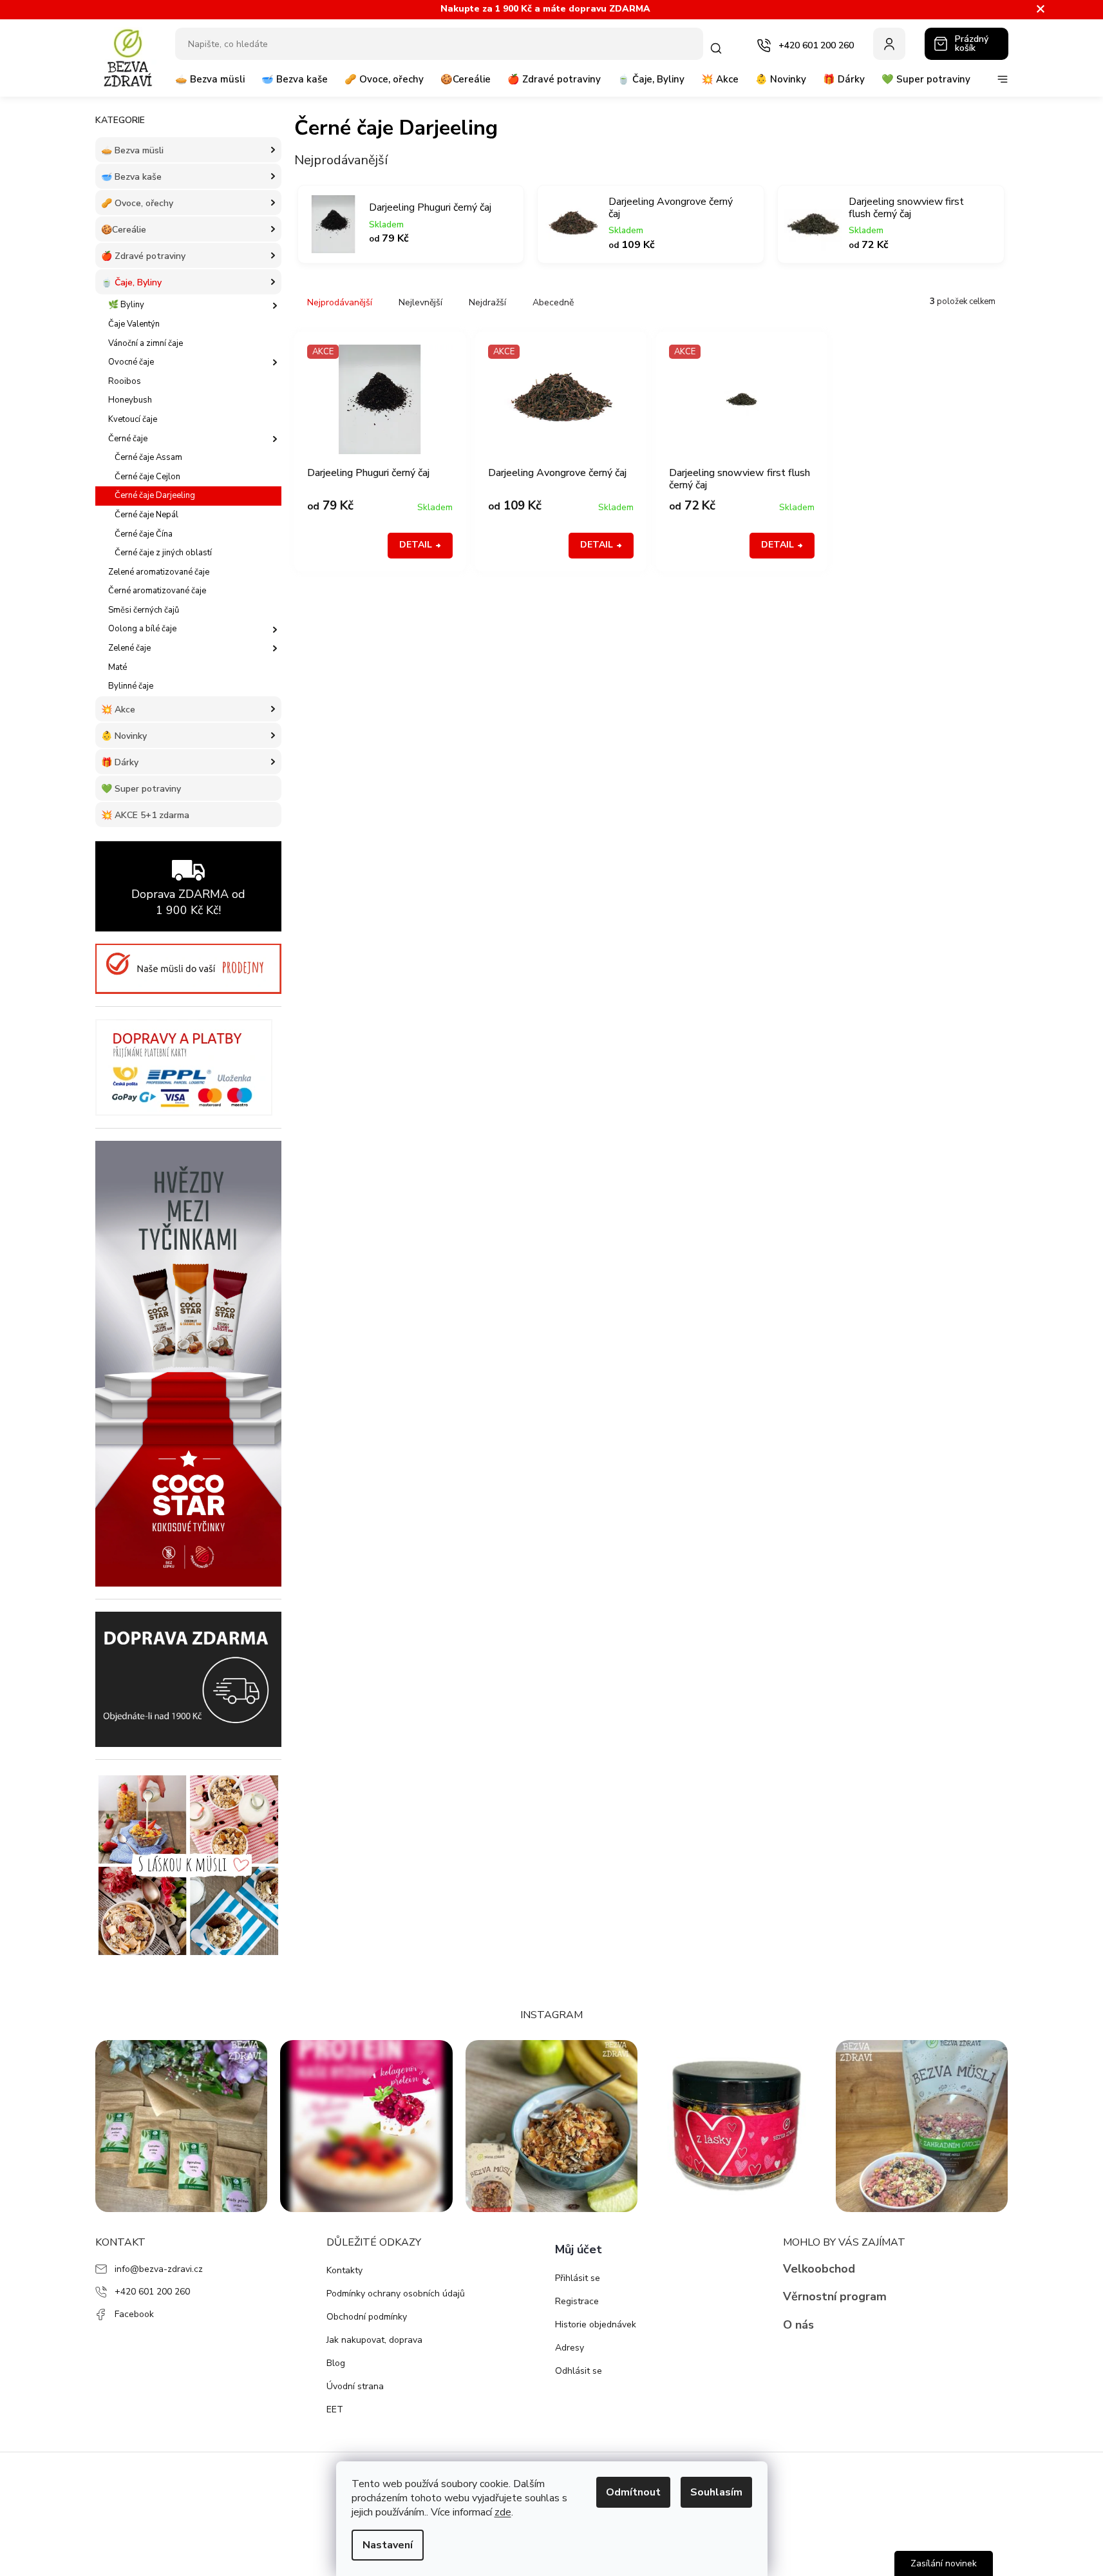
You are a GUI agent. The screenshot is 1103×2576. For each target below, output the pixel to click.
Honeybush (130, 400)
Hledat (719, 48)
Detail (416, 545)
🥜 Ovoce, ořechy (137, 203)
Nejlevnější (420, 302)
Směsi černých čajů (144, 610)
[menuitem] (210, 84)
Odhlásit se (579, 2371)
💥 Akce (118, 710)
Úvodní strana (355, 2386)
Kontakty (344, 2270)
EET (335, 2409)
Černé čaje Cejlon (147, 477)
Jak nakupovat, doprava (374, 2340)
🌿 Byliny (126, 305)
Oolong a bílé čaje (142, 629)
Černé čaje (128, 439)
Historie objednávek (596, 2324)
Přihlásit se (578, 2278)
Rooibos (125, 381)
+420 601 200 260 (152, 2292)
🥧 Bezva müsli (132, 150)
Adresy (570, 2348)
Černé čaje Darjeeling (155, 495)
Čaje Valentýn (134, 324)
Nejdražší (487, 302)
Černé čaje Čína (144, 534)
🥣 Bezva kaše (131, 177)
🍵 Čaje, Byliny (131, 282)
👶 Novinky (124, 736)
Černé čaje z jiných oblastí (163, 553)
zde (503, 2512)
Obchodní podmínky (367, 2317)
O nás (798, 2325)
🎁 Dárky (120, 762)
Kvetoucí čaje (133, 419)
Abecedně (553, 302)
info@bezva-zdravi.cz (159, 2269)
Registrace (577, 2301)
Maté (118, 667)
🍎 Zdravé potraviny (143, 256)
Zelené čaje (129, 648)
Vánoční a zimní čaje (146, 343)
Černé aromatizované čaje (157, 591)
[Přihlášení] (889, 44)
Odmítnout (633, 2492)
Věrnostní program (835, 2296)
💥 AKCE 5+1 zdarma (145, 815)
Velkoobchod (819, 2269)
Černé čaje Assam (148, 457)
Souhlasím (716, 2492)
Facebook (134, 2314)
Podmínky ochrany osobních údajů (396, 2294)
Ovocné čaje (131, 362)
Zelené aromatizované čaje (159, 572)
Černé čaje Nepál (146, 515)
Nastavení (388, 2545)
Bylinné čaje (131, 686)
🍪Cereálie (124, 230)
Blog (336, 2363)
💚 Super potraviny (141, 789)
